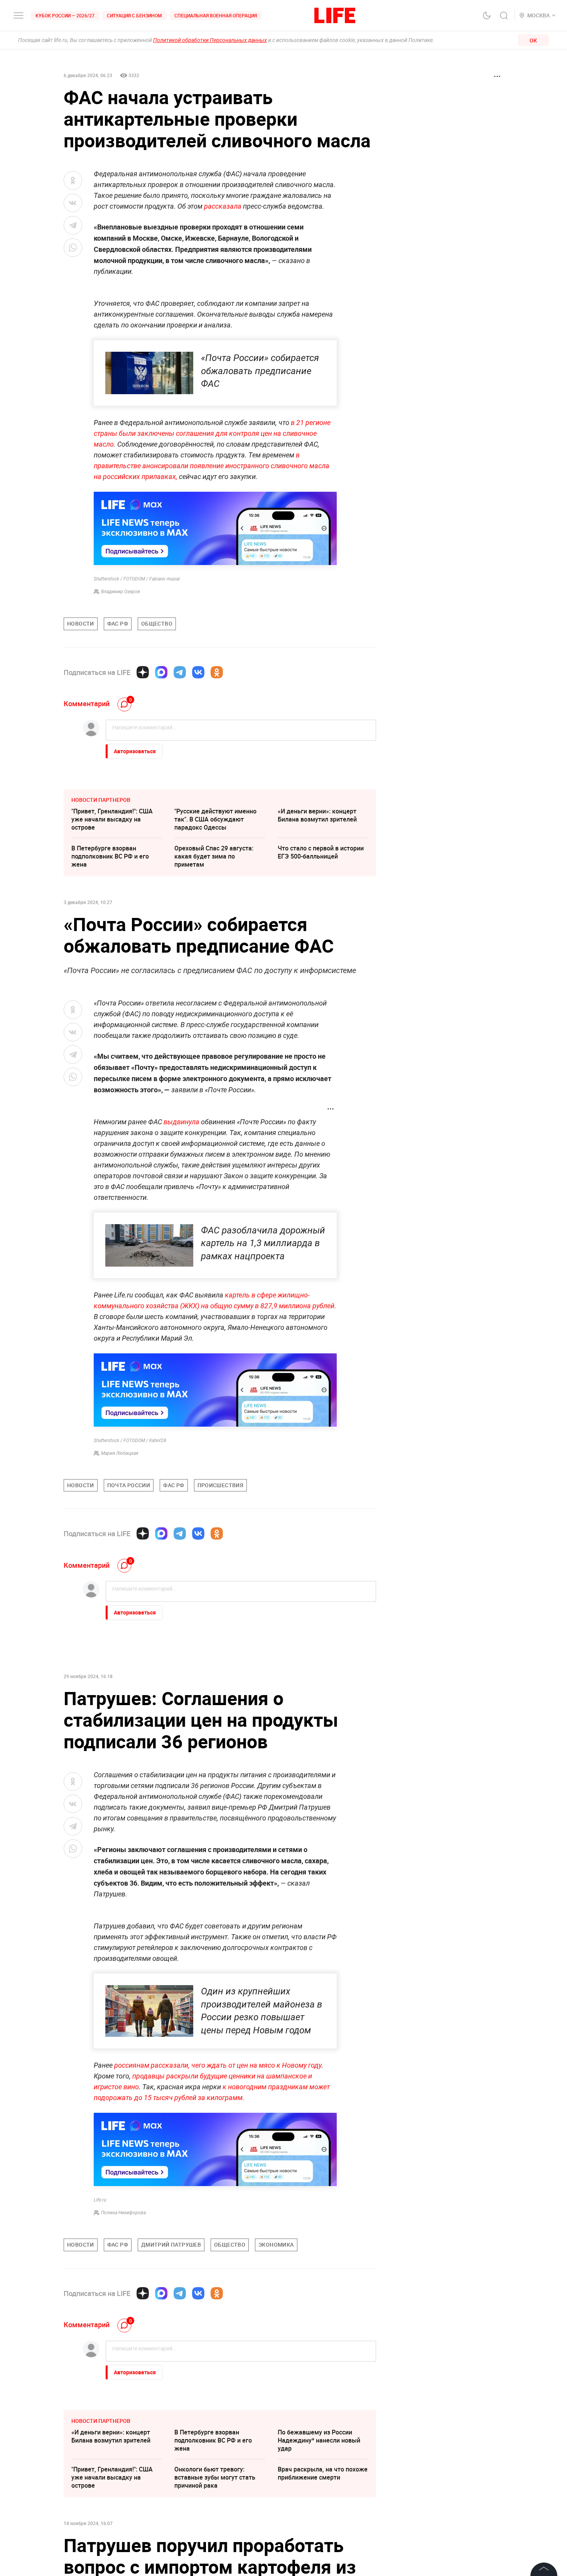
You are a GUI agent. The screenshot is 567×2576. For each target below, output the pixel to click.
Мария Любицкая (120, 1453)
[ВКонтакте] (198, 672)
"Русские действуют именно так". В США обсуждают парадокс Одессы (215, 819)
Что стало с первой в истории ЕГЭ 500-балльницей (321, 852)
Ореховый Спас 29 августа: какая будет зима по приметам (214, 856)
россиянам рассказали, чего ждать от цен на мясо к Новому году (218, 2065)
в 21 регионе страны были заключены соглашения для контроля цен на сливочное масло (212, 433)
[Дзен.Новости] (143, 672)
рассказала (223, 206)
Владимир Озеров (121, 592)
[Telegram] (180, 672)
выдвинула (181, 1122)
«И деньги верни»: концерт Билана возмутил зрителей (317, 815)
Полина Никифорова (123, 2213)
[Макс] (161, 672)
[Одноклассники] (217, 672)
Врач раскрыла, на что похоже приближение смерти (323, 2473)
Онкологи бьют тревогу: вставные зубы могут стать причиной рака (215, 2477)
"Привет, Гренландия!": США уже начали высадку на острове (112, 819)
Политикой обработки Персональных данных (210, 40)
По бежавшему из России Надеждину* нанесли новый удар (319, 2440)
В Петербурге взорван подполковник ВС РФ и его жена (110, 856)
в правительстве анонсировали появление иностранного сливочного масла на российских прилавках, (212, 466)
